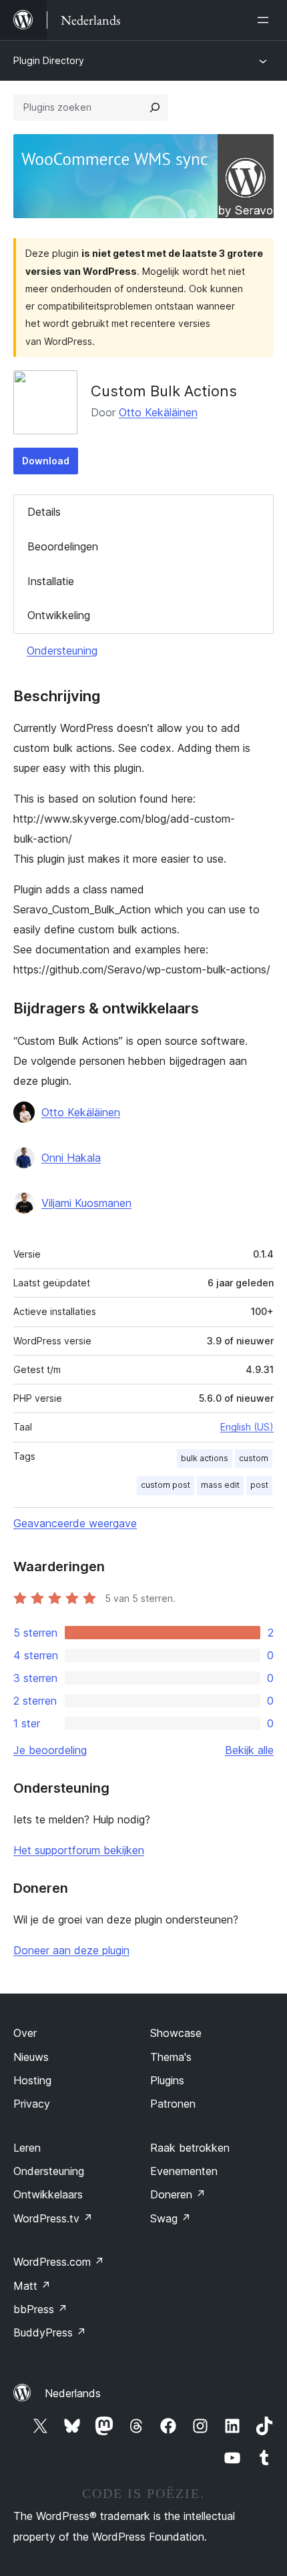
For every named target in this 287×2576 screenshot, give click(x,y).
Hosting (32, 2080)
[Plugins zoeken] (155, 107)
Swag (171, 2218)
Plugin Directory (49, 60)
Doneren (178, 2194)
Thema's (171, 2057)
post (259, 1485)
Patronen (173, 2104)
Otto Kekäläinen (158, 412)
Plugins (167, 2080)
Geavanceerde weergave (75, 1523)
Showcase (176, 2033)
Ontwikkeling (59, 615)
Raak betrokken (190, 2148)
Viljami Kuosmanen (86, 1203)
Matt (32, 2286)
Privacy (32, 2104)
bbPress (40, 2309)
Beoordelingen (63, 546)
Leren (27, 2148)
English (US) (247, 1427)
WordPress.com (59, 2262)
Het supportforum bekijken (79, 1850)
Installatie (51, 581)
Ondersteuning (62, 651)
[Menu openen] (266, 20)
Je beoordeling (50, 1750)
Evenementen (184, 2171)
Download (46, 461)
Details (44, 512)
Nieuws (31, 2057)
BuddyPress (50, 2332)
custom (254, 1458)
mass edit (220, 1485)
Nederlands (73, 2393)
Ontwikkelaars (48, 2194)
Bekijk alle (249, 1750)
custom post (166, 1485)
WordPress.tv (53, 2218)
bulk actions (205, 1458)
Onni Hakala (71, 1158)
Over (25, 2033)
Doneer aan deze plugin (71, 1950)
